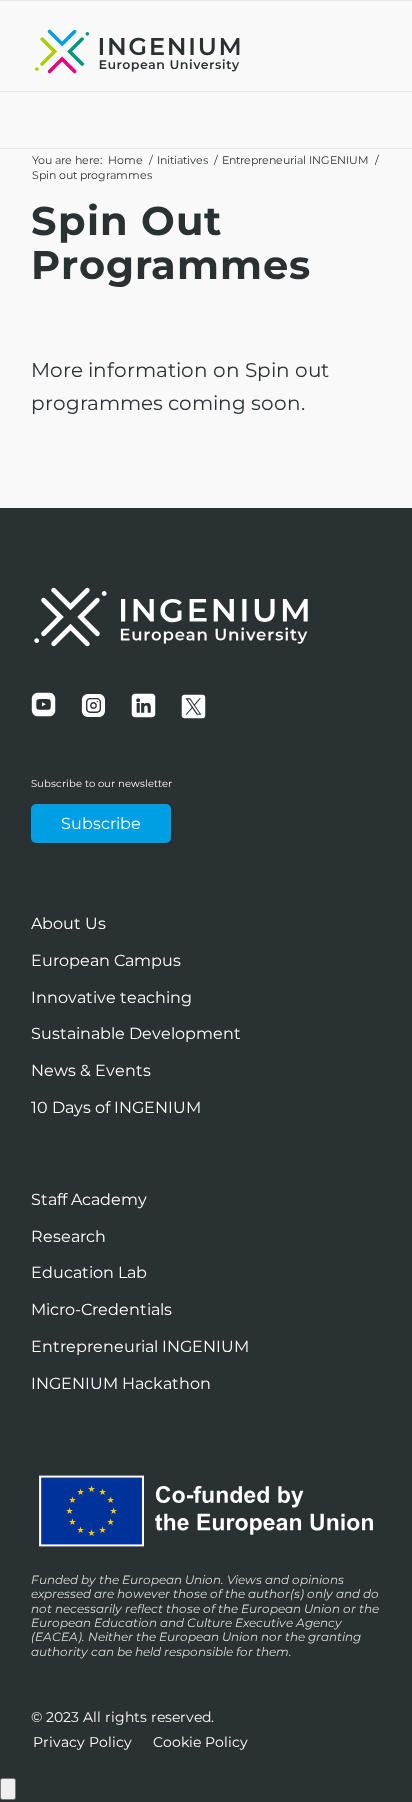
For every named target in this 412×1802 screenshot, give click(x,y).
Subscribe (101, 823)
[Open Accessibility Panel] (8, 1789)
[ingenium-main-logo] (171, 51)
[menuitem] (82, 1742)
